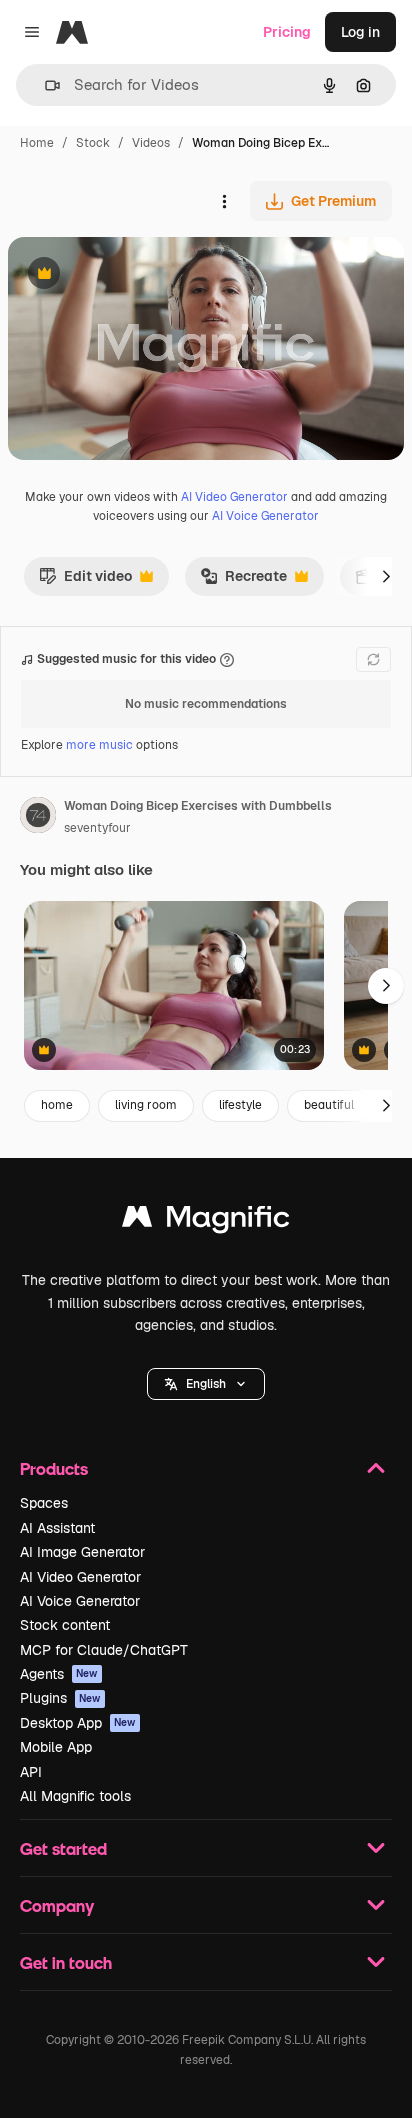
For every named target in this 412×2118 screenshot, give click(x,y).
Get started (63, 1848)
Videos (151, 143)
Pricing (287, 32)
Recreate (243, 581)
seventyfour (97, 828)
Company (57, 1905)
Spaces (44, 1503)
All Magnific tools (75, 1796)
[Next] (386, 576)
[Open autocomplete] (44, 85)
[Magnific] (206, 1221)
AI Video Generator (234, 497)
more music (99, 745)
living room (146, 1105)
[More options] (224, 201)
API (31, 1772)
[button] (206, 1384)
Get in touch (66, 1962)
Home (37, 143)
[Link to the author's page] (38, 818)
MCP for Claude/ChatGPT (104, 1650)
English (206, 1384)
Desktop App (78, 1723)
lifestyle (240, 1105)
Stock (93, 143)
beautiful (329, 1105)
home (57, 1105)
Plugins (60, 1698)
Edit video (85, 581)
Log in (360, 32)
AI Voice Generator (265, 516)
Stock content (65, 1625)
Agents (59, 1674)
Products (54, 1468)
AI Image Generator (82, 1552)
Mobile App (56, 1747)
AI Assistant (57, 1528)
